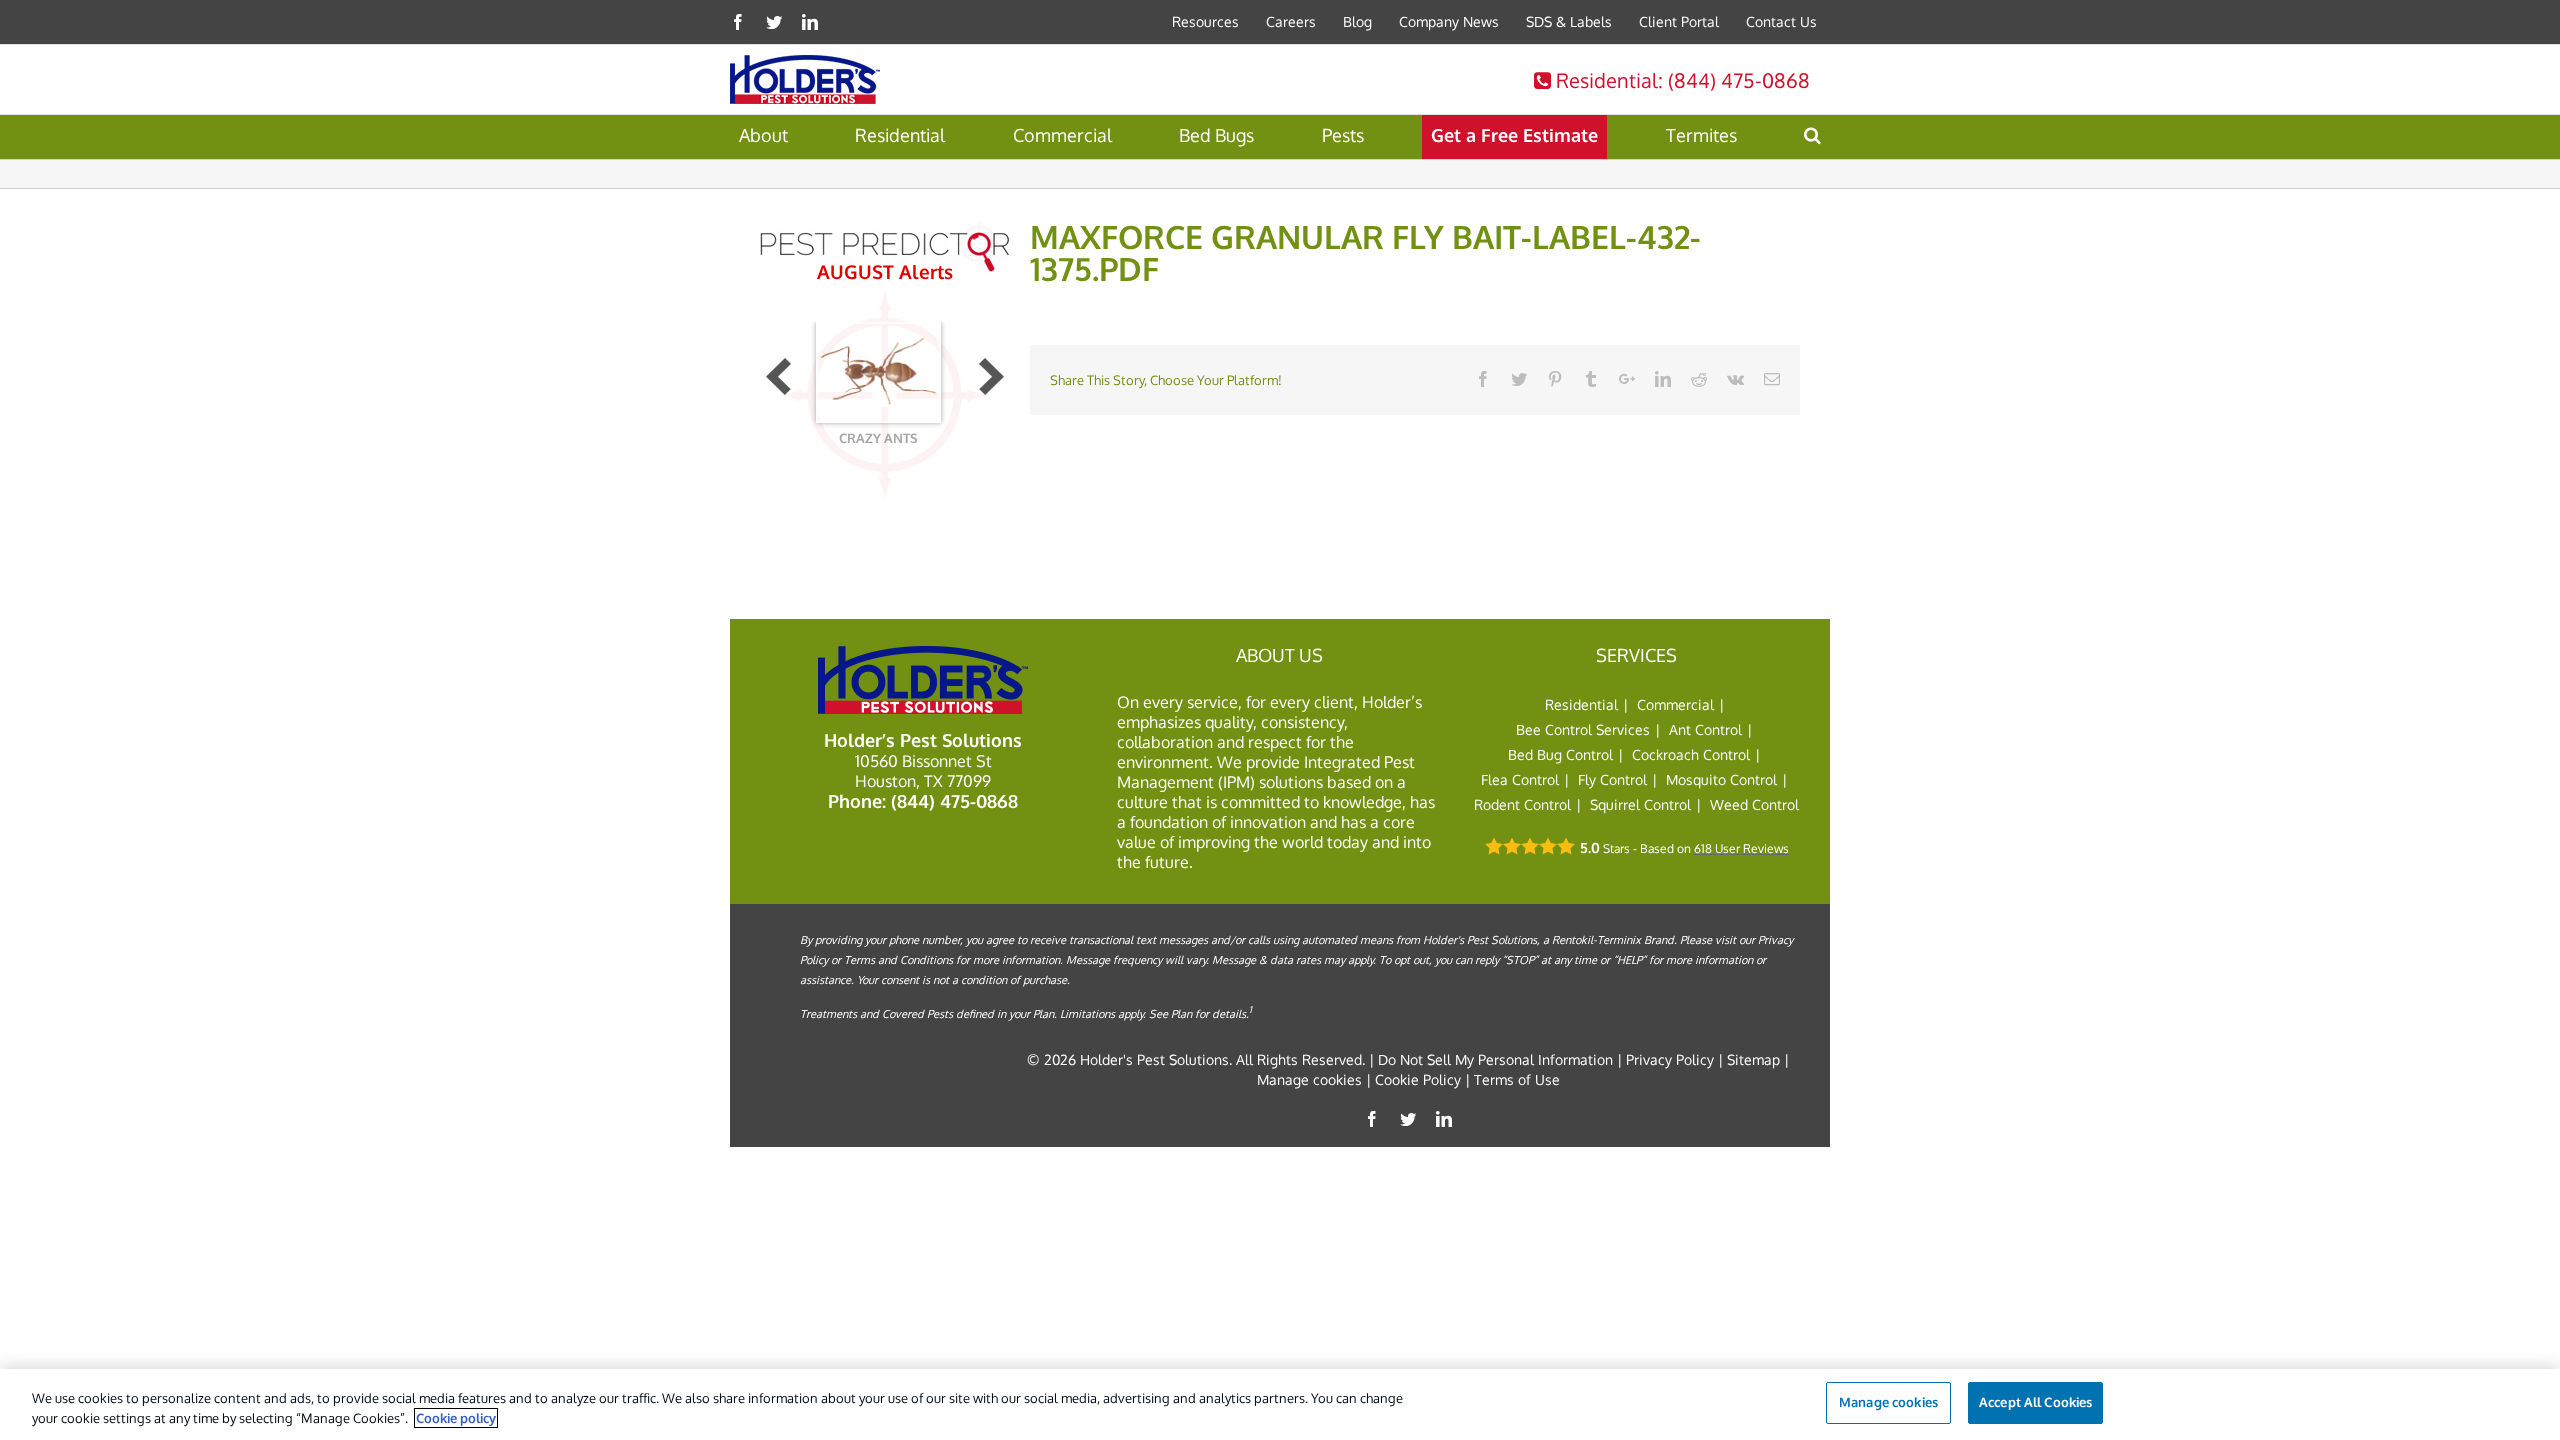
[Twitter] (774, 22)
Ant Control (1705, 729)
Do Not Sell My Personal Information (1495, 1059)
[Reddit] (1699, 379)
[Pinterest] (1555, 379)
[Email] (1772, 379)
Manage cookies (1309, 1079)
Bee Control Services (1583, 729)
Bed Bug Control (1560, 754)
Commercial (1675, 704)
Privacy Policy (1670, 1059)
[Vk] (1735, 379)
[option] (878, 393)
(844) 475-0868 (954, 801)
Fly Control (1612, 779)
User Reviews (1741, 848)
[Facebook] (738, 22)
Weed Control (1754, 804)
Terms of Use (1517, 1079)
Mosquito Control (1721, 779)
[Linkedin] (810, 22)
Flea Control (1520, 779)
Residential (1680, 80)
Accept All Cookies (2035, 1402)
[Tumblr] (1591, 379)
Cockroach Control (1691, 754)
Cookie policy (456, 1418)
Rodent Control (1522, 804)
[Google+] (1627, 379)
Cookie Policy (1418, 1079)
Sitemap (1753, 1059)
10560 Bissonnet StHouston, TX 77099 (923, 771)
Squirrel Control (1640, 804)
